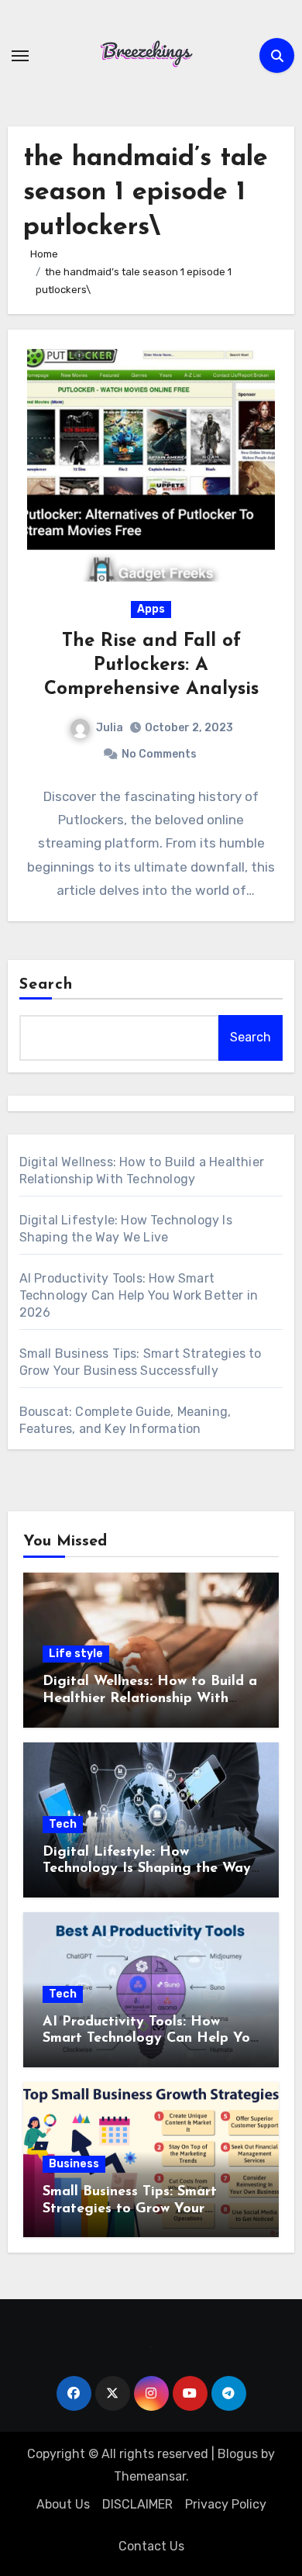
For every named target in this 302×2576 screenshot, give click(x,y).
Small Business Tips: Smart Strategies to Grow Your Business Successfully (130, 2209)
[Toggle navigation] (20, 56)
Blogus (238, 2454)
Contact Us (151, 2546)
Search (46, 985)
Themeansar (150, 2476)
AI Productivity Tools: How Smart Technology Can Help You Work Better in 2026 (139, 1295)
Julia (110, 728)
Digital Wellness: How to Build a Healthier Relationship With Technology (150, 1699)
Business (74, 2164)
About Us (63, 2504)
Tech (63, 1824)
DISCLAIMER (137, 2504)
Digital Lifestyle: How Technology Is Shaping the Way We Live (147, 1869)
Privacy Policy (226, 2504)
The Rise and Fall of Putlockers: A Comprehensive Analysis (151, 665)
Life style (76, 1654)
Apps (151, 609)
